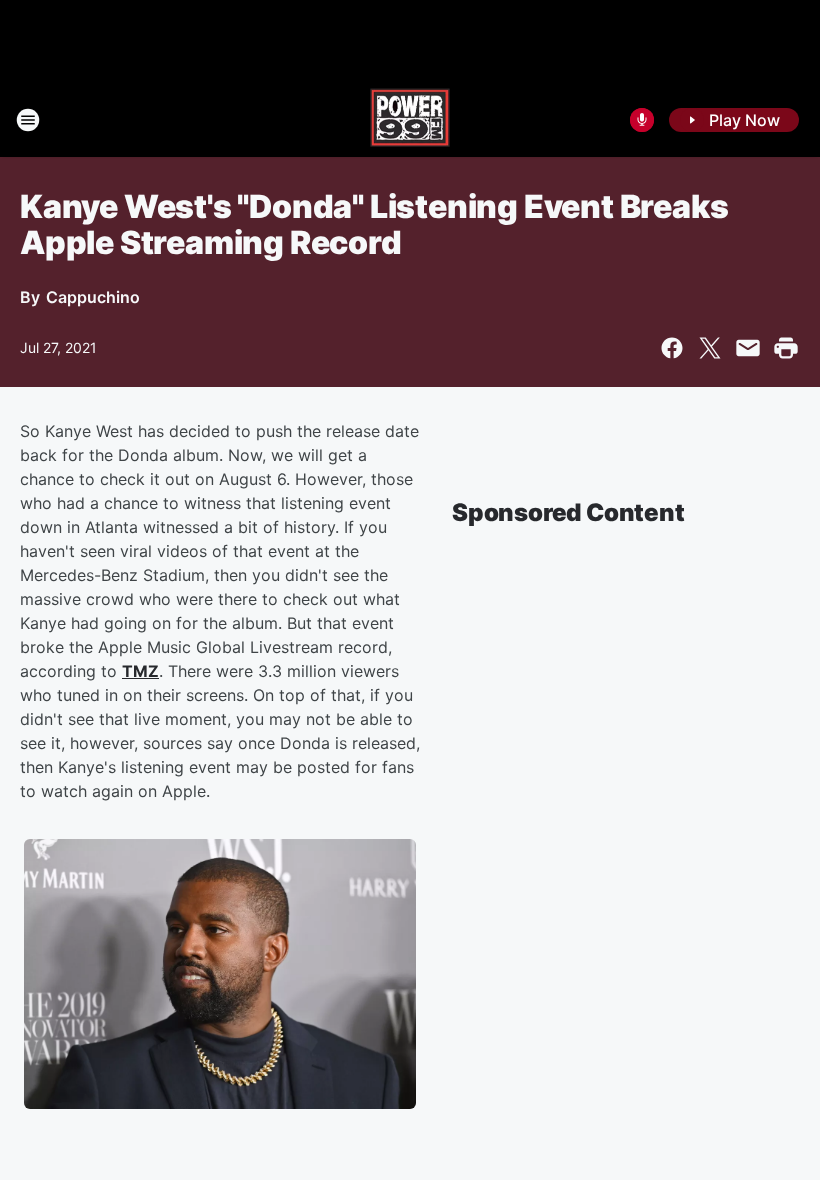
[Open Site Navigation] (28, 120)
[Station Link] (410, 120)
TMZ (140, 671)
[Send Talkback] (642, 120)
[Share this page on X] (710, 348)
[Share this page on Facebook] (672, 348)
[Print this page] (786, 348)
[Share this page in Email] (748, 348)
